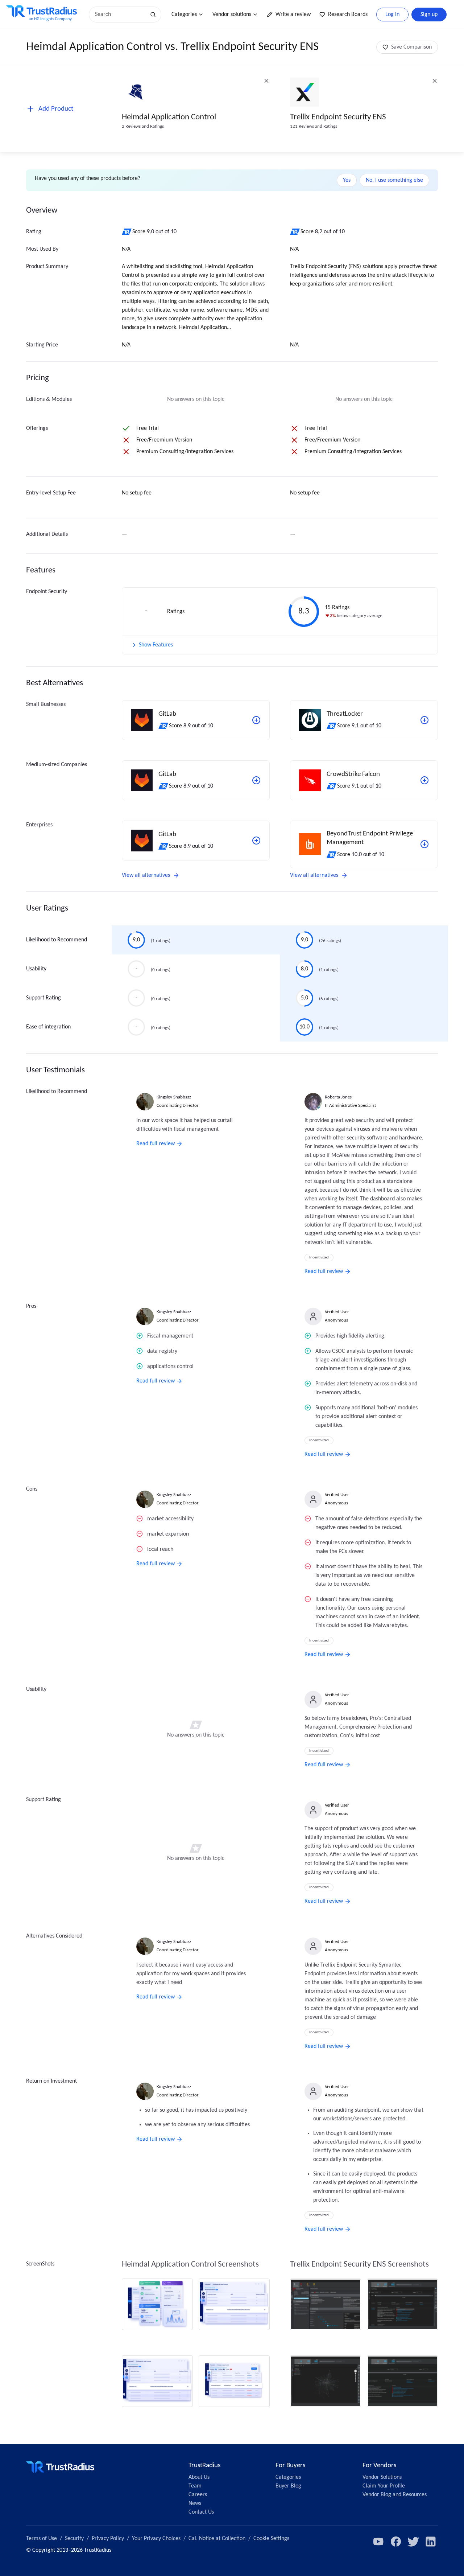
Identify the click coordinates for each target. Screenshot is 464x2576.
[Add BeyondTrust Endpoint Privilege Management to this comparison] (424, 844)
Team (195, 2486)
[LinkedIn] (431, 2542)
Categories (184, 15)
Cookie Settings (271, 2539)
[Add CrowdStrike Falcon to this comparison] (424, 780)
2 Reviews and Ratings (143, 126)
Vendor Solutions (382, 2477)
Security (74, 2539)
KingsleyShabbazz (174, 1097)
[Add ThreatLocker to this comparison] (424, 720)
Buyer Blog (288, 2486)
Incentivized (319, 1258)
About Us (199, 2477)
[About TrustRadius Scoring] (127, 232)
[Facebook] (396, 2542)
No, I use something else (394, 180)
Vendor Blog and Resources (395, 2495)
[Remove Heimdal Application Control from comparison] (266, 81)
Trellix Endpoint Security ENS (338, 117)
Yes (347, 180)
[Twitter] (413, 2542)
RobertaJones (338, 1097)
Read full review (156, 1144)
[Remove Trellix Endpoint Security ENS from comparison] (435, 81)
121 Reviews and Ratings (314, 126)
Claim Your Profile (384, 2486)
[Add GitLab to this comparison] (256, 720)
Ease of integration (48, 1027)
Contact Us (201, 2512)
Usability (36, 969)
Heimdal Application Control (169, 117)
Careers (198, 2495)
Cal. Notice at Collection (217, 2539)
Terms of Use (42, 2539)
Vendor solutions (232, 15)
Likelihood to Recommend (57, 940)
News (195, 2503)
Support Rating (43, 998)
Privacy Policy (108, 2539)
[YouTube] (378, 2542)
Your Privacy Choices (156, 2539)
